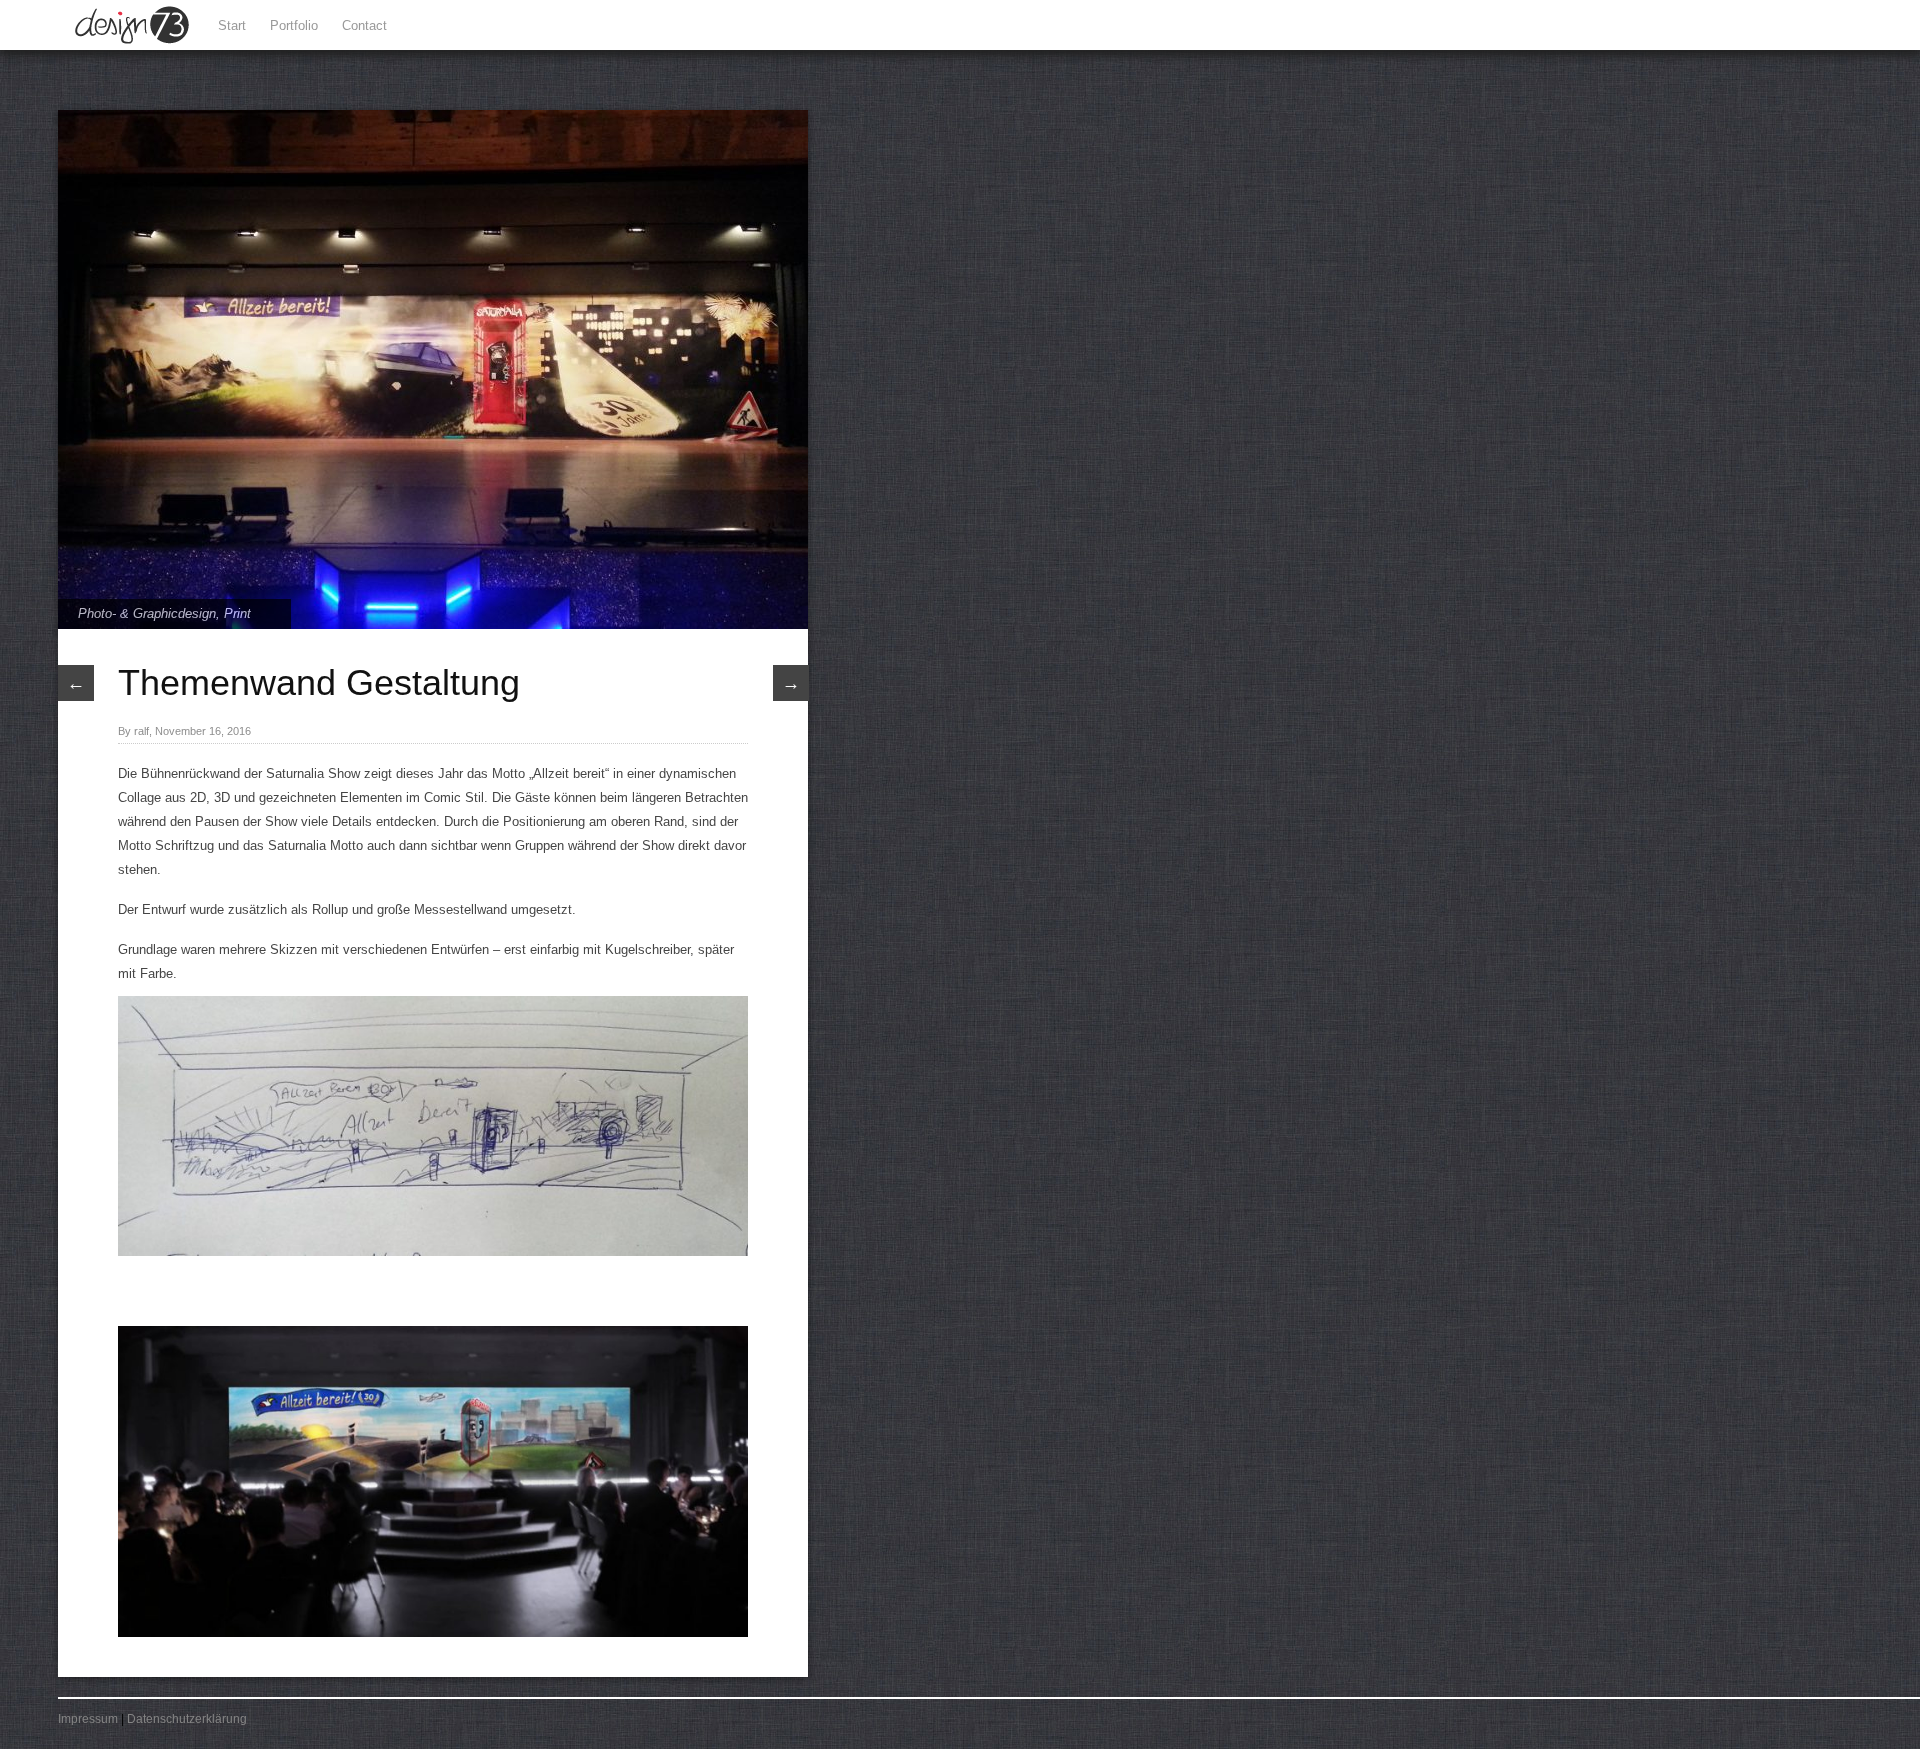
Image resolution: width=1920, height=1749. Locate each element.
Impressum (88, 1719)
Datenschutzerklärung (187, 1719)
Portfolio (294, 25)
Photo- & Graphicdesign (147, 613)
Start (232, 25)
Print (237, 613)
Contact (364, 25)
